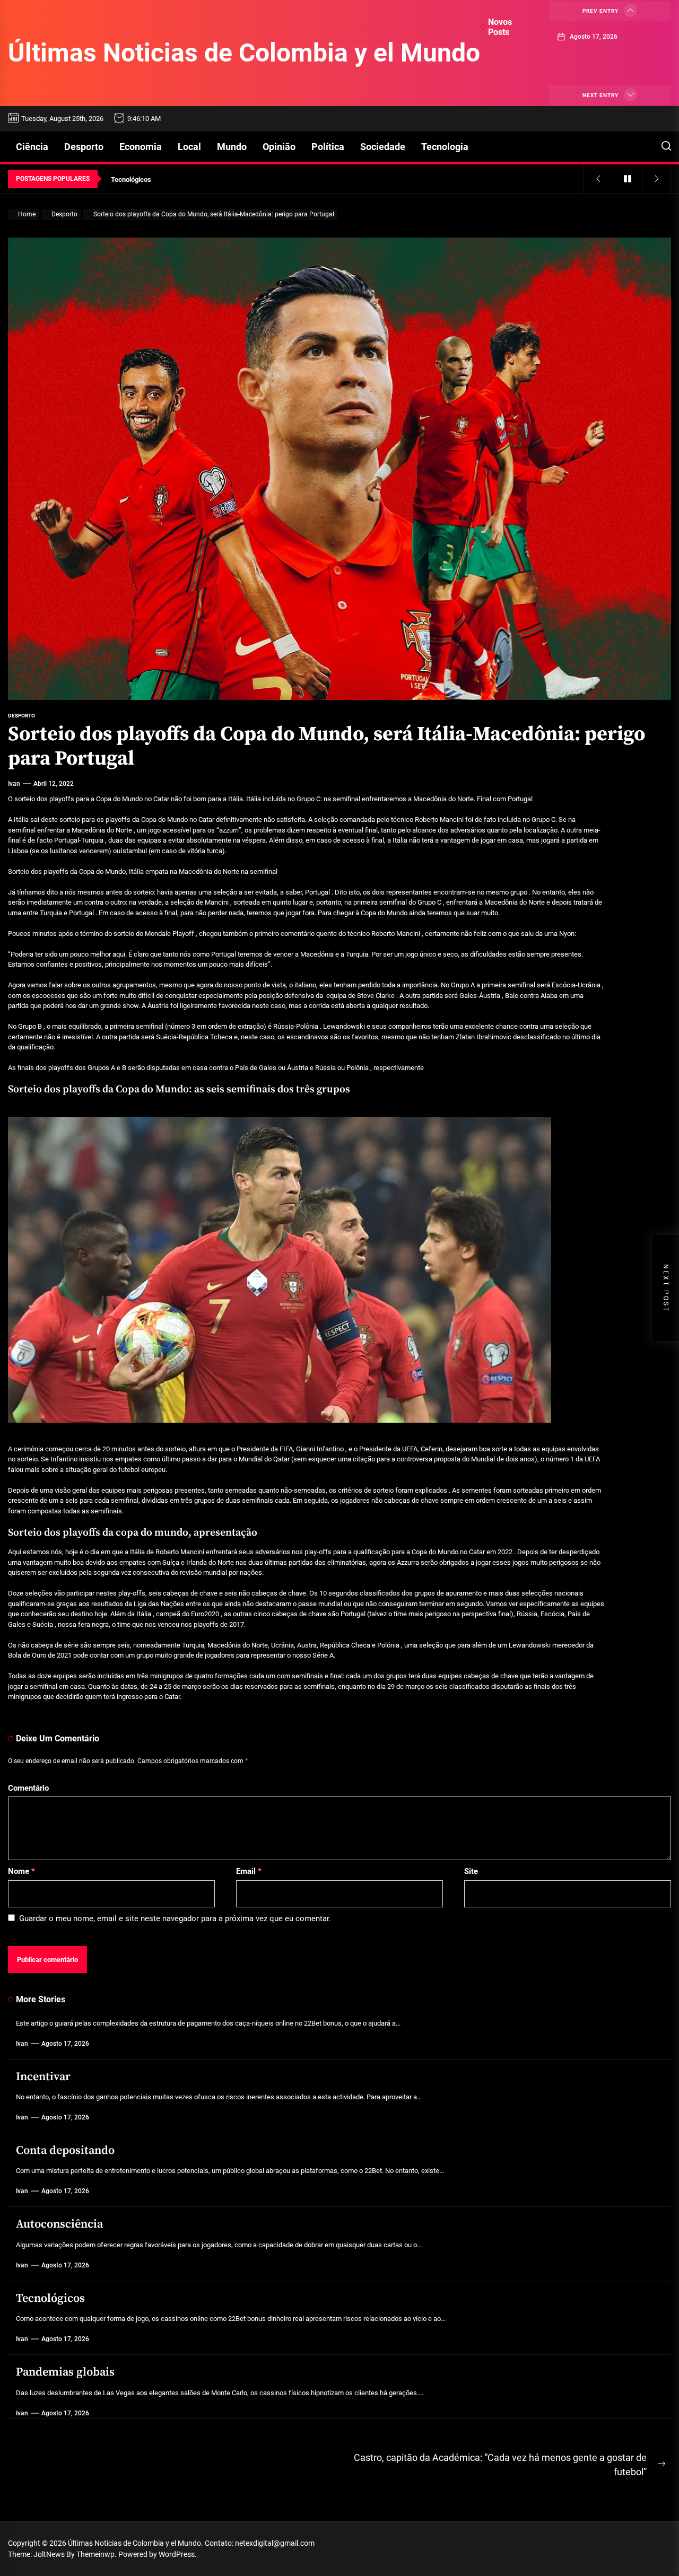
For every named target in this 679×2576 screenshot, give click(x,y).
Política (328, 147)
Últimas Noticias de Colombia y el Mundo (244, 53)
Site (471, 1871)
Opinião (279, 147)
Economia (141, 147)
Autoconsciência (59, 2224)
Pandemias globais (65, 2372)
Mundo (232, 147)
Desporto (84, 147)
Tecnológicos (50, 2298)
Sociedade (383, 147)
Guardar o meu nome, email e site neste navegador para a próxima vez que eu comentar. (175, 1918)
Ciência (32, 147)
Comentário (28, 1788)
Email (249, 1871)
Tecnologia (445, 147)
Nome (21, 1871)
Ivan (14, 784)
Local (189, 147)
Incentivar (43, 2077)
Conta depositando (65, 2150)
